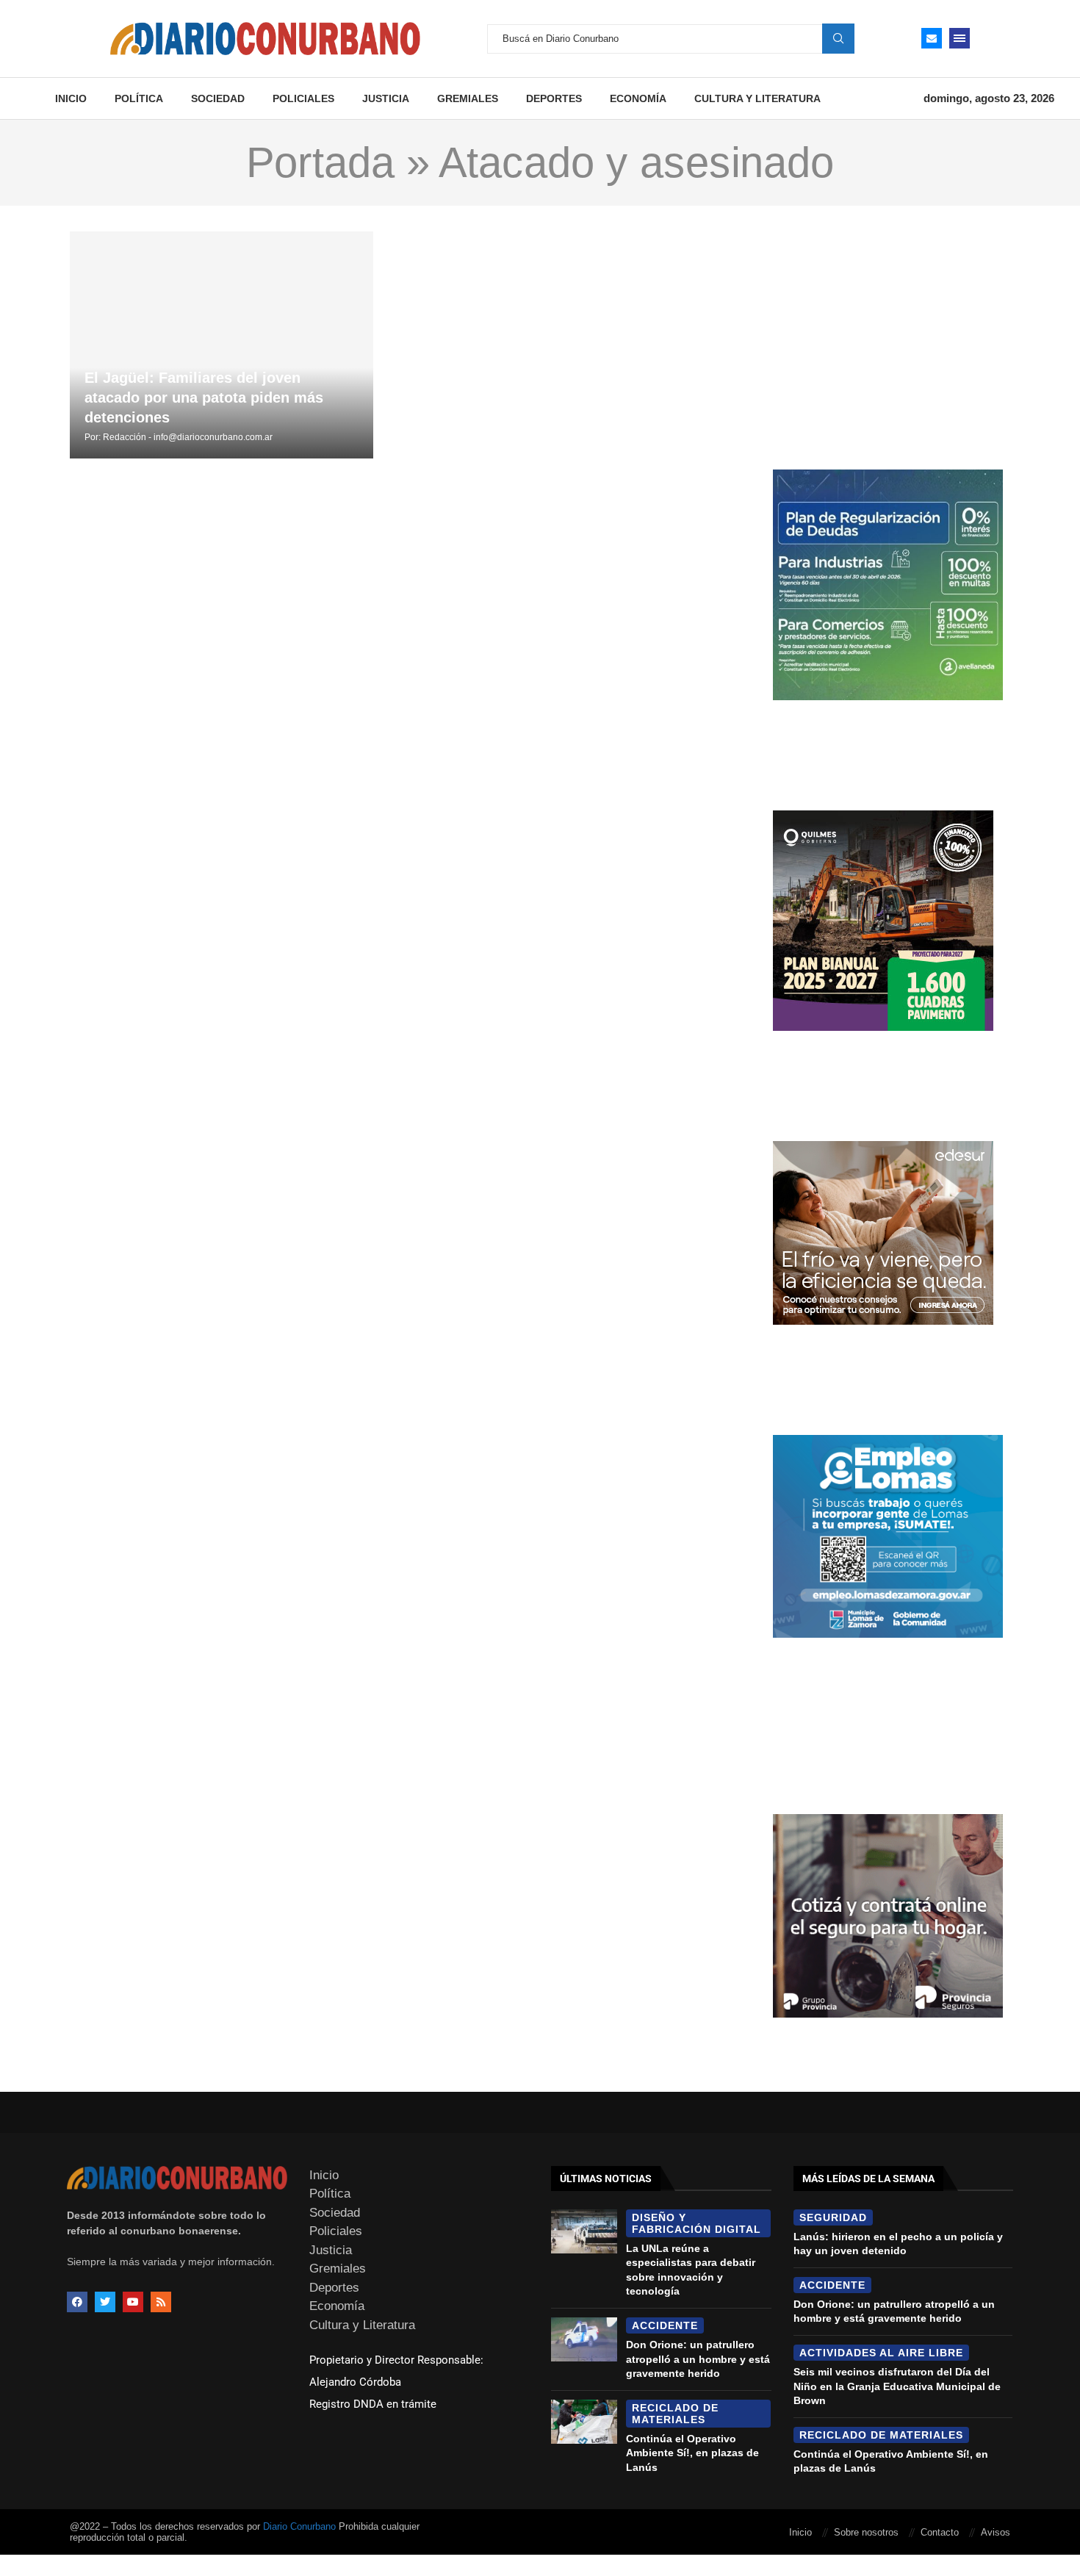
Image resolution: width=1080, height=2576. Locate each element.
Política (139, 98)
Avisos (996, 2532)
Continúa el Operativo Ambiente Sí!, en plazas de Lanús (692, 2453)
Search (838, 38)
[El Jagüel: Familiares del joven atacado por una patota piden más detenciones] (222, 345)
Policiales (303, 98)
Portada (320, 162)
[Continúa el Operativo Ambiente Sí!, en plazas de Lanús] (584, 2422)
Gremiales (468, 98)
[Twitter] (105, 2302)
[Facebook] (77, 2302)
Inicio (71, 98)
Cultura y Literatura (757, 98)
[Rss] (161, 2302)
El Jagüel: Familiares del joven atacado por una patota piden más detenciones (204, 397)
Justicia (386, 98)
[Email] (932, 38)
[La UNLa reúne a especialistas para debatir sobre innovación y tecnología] (584, 2231)
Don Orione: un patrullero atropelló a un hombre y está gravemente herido (698, 2359)
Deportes (554, 98)
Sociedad (218, 98)
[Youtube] (133, 2302)
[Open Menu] (960, 38)
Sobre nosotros (866, 2532)
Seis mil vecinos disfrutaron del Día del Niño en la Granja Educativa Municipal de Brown (897, 2386)
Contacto (940, 2532)
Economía (638, 98)
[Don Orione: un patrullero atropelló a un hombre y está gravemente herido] (584, 2339)
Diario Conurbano (299, 2526)
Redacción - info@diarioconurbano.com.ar (188, 437)
